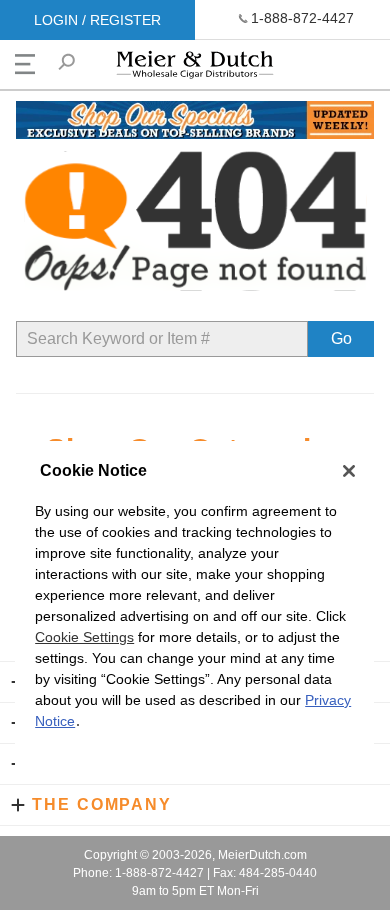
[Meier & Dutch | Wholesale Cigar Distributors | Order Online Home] (195, 69)
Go (341, 338)
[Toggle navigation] (25, 64)
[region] (194, 611)
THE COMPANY (102, 804)
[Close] (349, 471)
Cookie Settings (84, 637)
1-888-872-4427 (302, 18)
